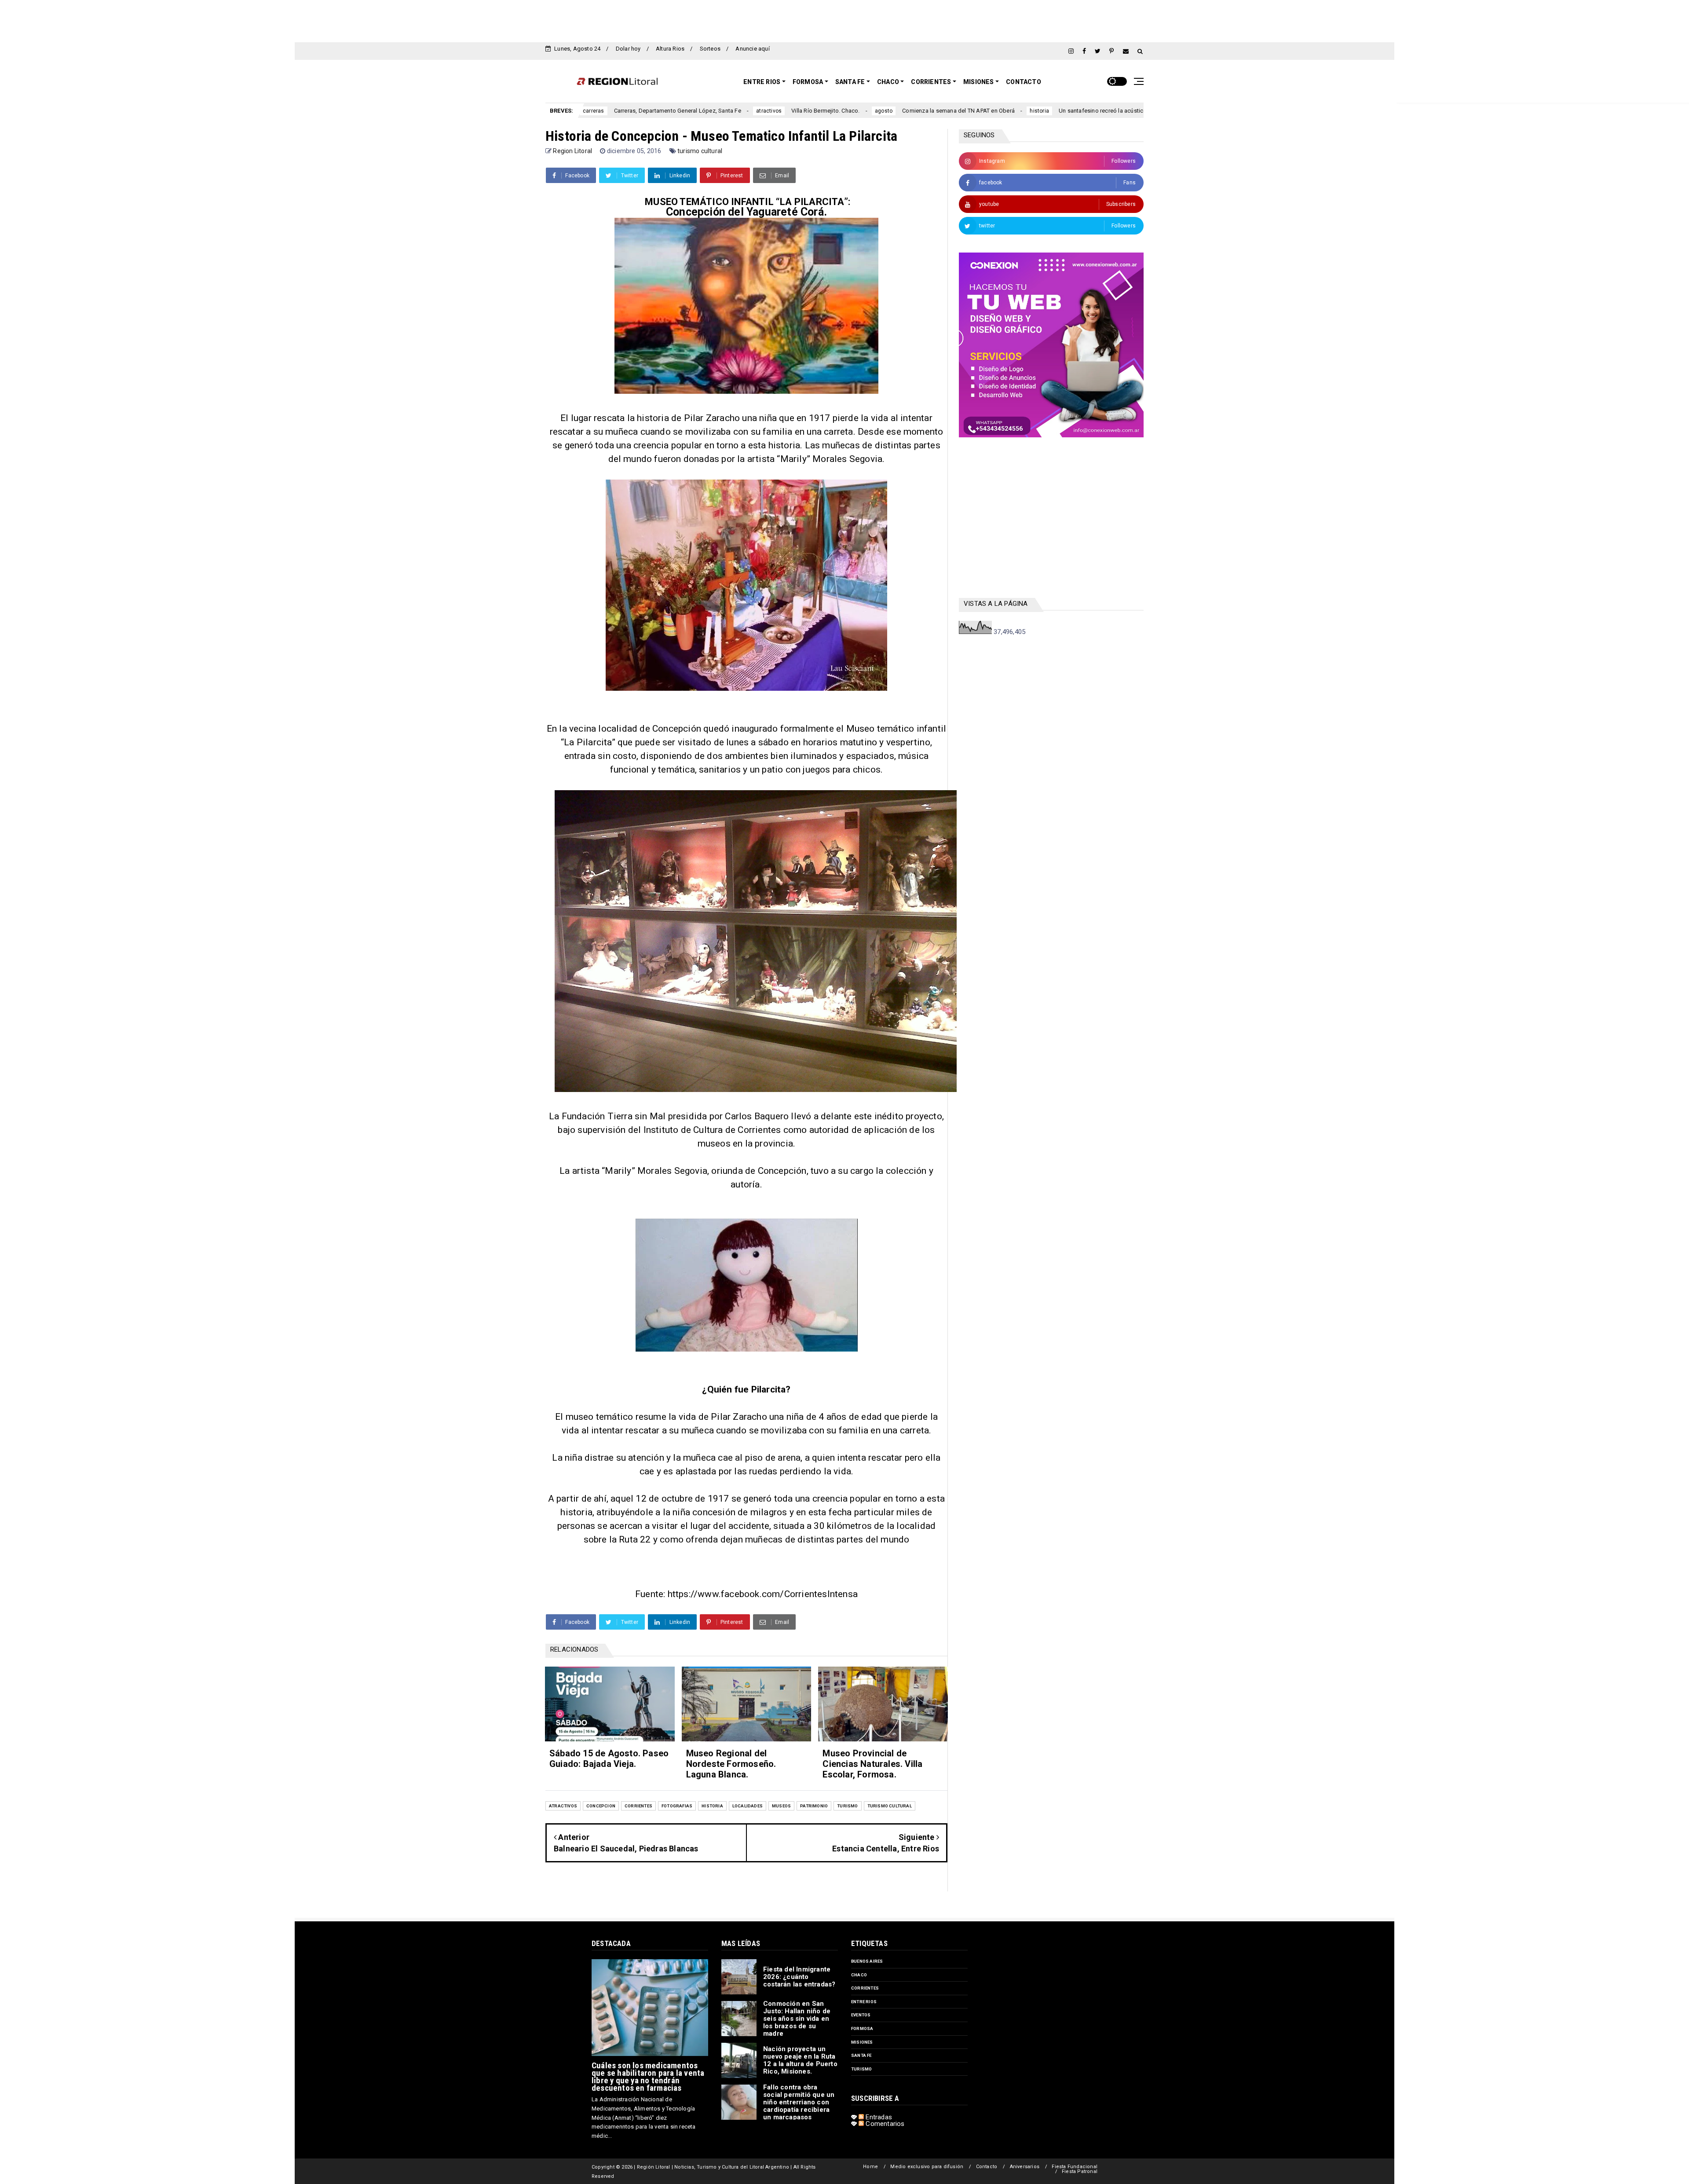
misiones (862, 2042)
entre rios (864, 2002)
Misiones (979, 82)
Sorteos (710, 49)
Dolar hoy (628, 49)
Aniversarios (1025, 2167)
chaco (859, 1975)
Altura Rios (670, 49)
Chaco (888, 82)
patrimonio (814, 1806)
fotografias (677, 1806)
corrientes (1121, 111)
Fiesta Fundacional (1075, 2167)
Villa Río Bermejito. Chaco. (633, 111)
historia (847, 111)
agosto (691, 111)
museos (781, 1806)
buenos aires (867, 1961)
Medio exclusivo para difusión (927, 2167)
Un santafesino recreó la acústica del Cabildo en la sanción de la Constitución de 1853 (979, 111)
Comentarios (884, 2124)
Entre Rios (762, 82)
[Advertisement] (844, 20)
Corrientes (931, 82)
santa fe (861, 2055)
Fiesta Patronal (1080, 2171)
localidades (748, 1806)
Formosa (808, 82)
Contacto (1024, 82)
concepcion (601, 1806)
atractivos (563, 1806)
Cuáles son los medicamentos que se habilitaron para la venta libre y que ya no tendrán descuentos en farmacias (648, 2077)
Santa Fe (850, 82)
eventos (861, 2015)
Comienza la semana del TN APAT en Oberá (766, 111)
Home (870, 2167)
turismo (847, 1806)
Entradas (878, 2117)
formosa (862, 2028)
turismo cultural (700, 151)
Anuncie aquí (752, 49)
